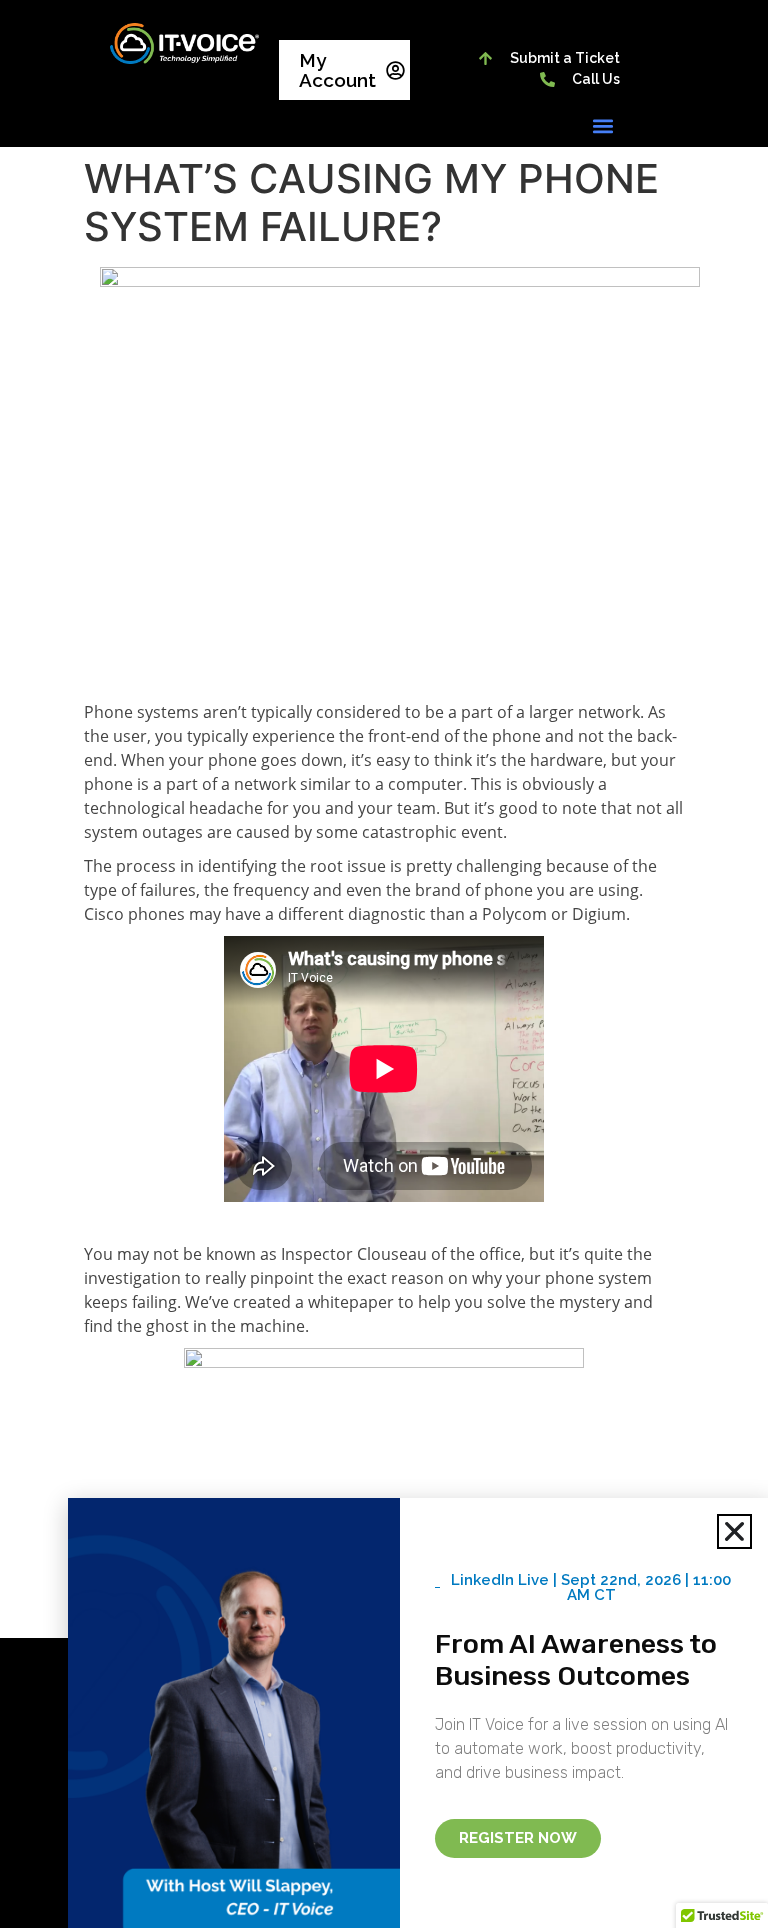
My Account (337, 70)
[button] (603, 125)
